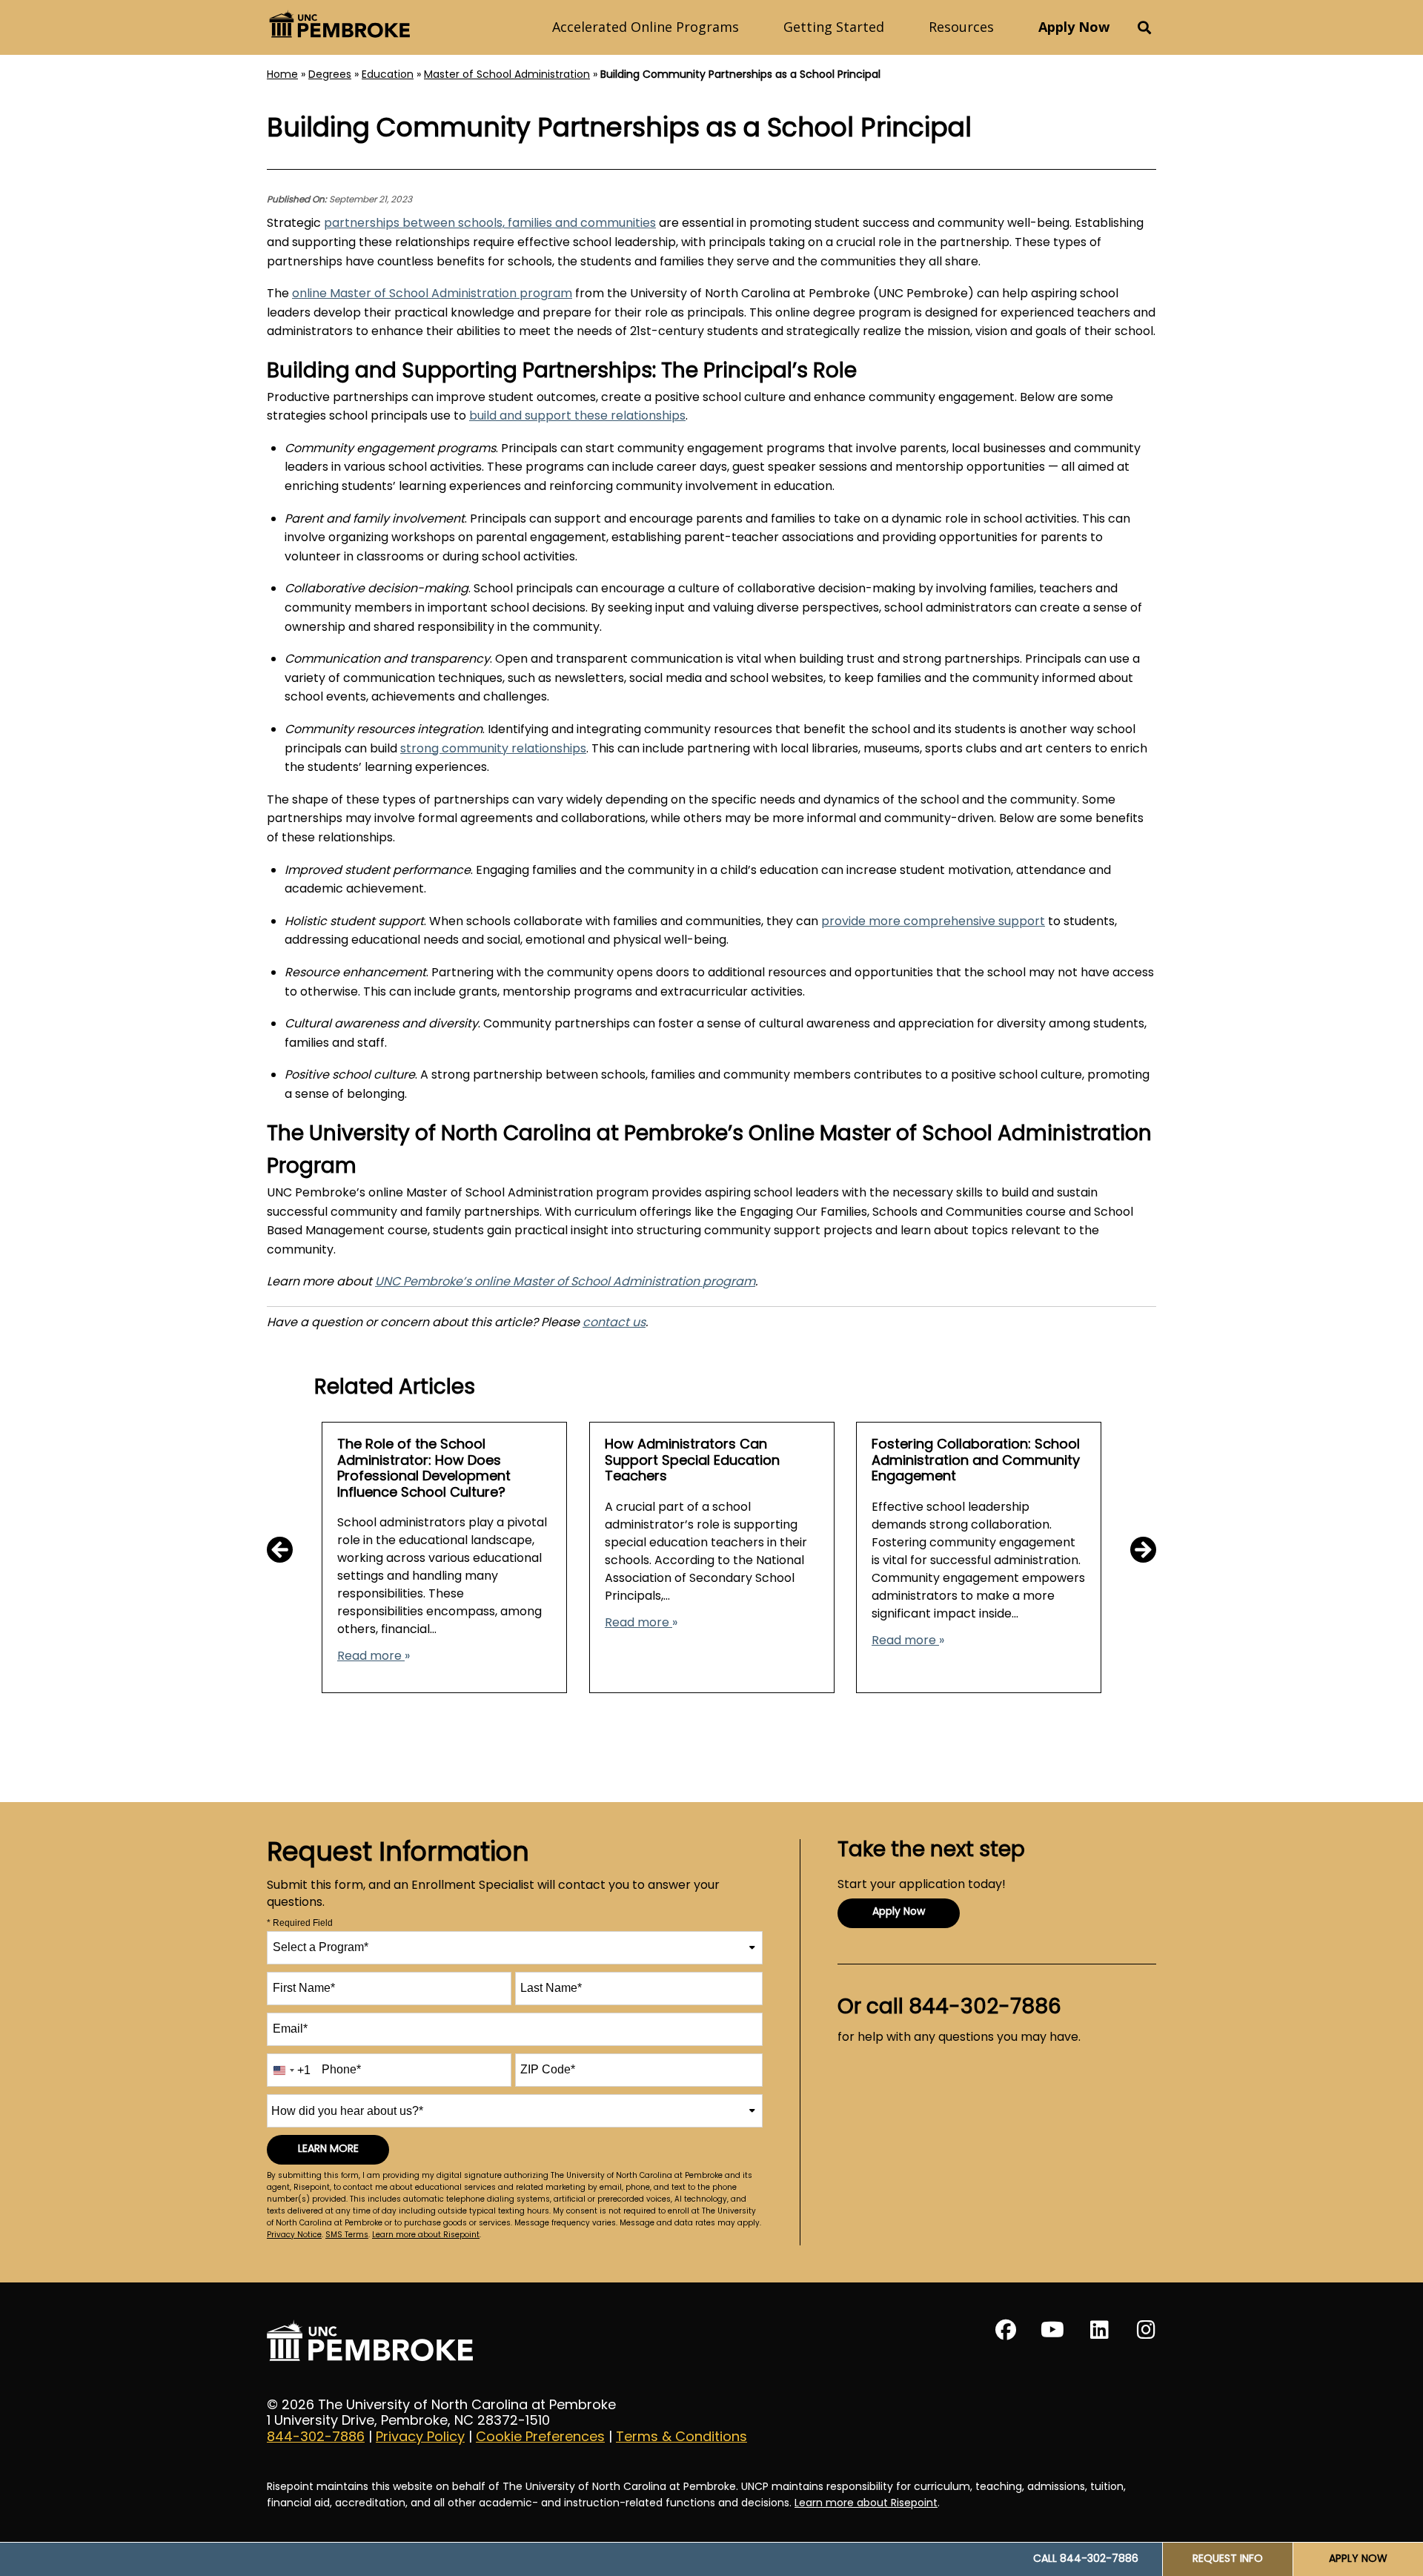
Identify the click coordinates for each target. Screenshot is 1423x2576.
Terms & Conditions (681, 2438)
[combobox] (515, 1948)
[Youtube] (1052, 2330)
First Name (304, 1988)
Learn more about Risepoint (426, 2235)
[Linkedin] (1099, 2330)
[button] (1144, 28)
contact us (614, 1323)
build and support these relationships (577, 417)
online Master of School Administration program (432, 294)
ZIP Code (548, 2069)
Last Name (551, 1988)
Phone (341, 2069)
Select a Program (321, 1947)
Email (290, 2029)
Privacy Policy (420, 2438)
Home (282, 75)
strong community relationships (493, 749)
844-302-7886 (316, 2438)
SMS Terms (347, 2235)
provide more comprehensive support (933, 922)
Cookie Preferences (540, 2438)
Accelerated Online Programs (646, 27)
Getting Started (834, 27)
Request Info (1228, 2559)
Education (388, 75)
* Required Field (300, 1923)
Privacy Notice (294, 2235)
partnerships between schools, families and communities (490, 224)
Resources (961, 27)
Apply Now (1074, 27)
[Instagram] (1146, 2330)
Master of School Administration (507, 75)
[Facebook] (1006, 2330)
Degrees (330, 75)
